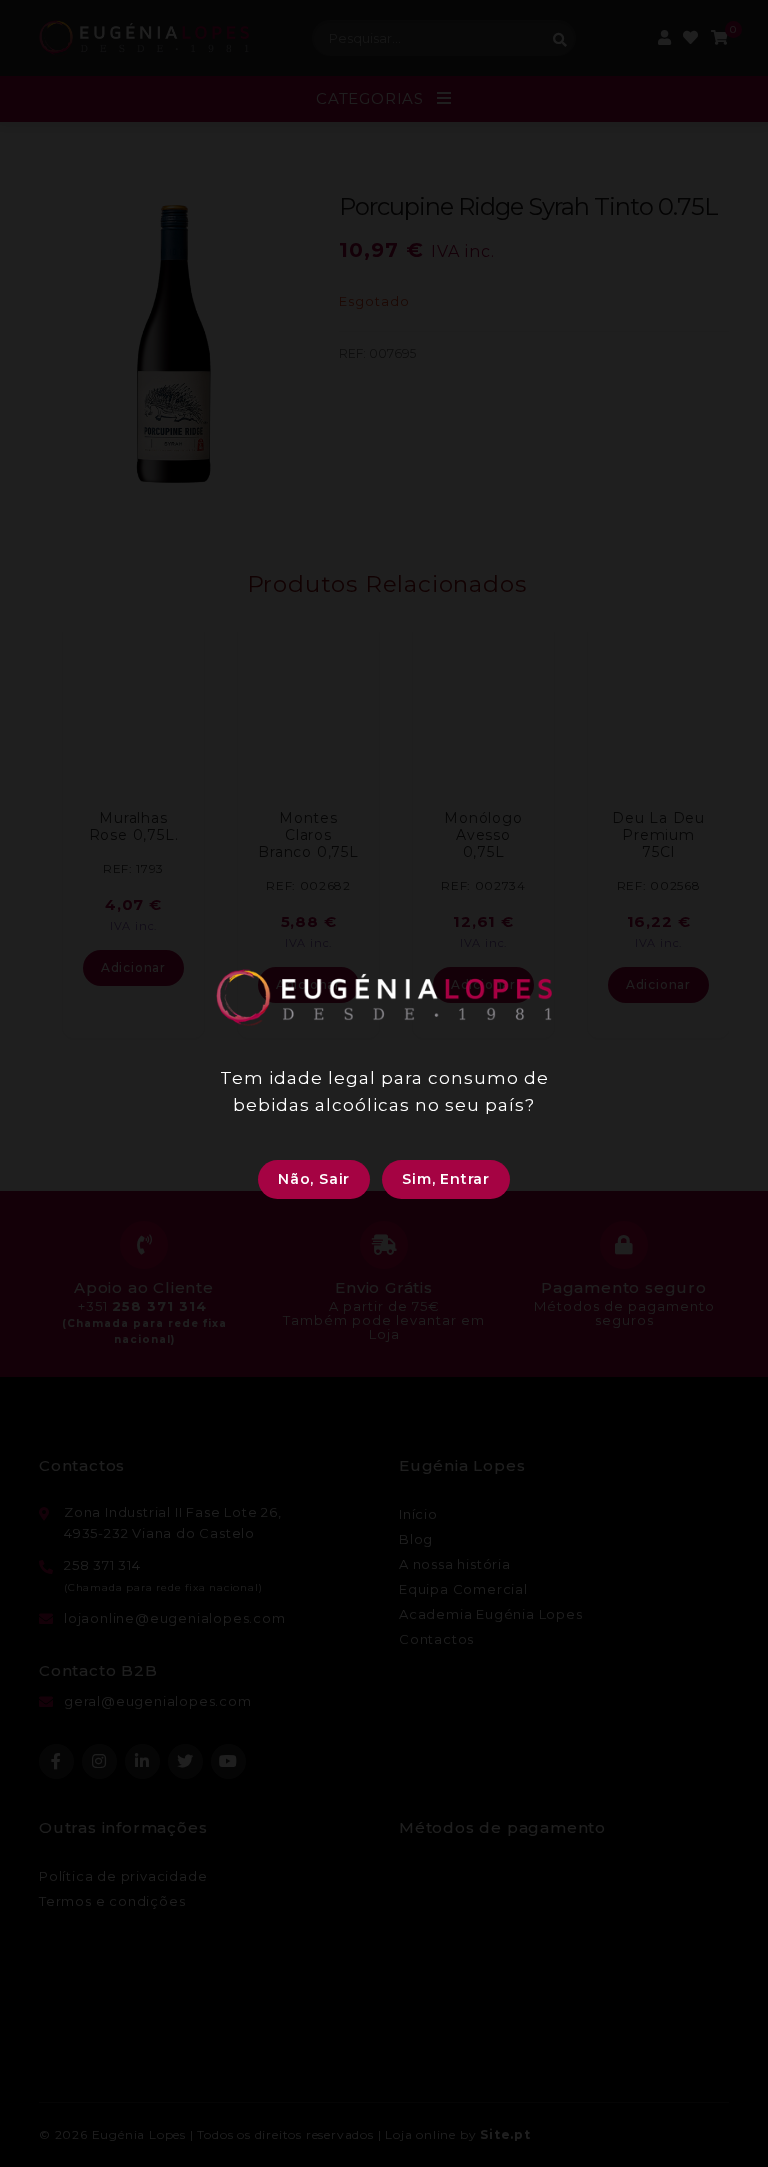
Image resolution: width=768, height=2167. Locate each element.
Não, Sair (314, 1179)
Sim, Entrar (446, 1179)
